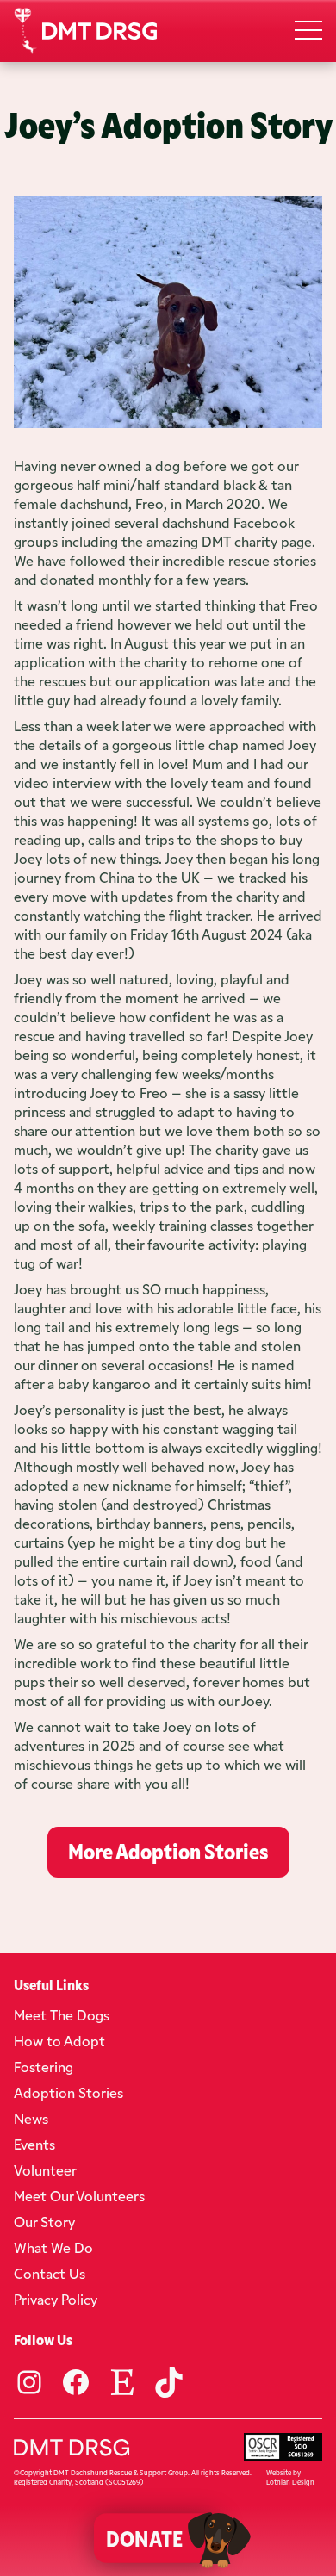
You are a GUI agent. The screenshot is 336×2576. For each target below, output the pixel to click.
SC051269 (124, 2482)
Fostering (44, 2066)
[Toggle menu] (308, 31)
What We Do (53, 2247)
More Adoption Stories (168, 1850)
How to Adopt (59, 2040)
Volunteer (45, 2169)
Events (34, 2144)
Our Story (44, 2221)
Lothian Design (290, 2482)
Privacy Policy (56, 2299)
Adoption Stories (68, 2092)
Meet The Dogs (62, 2014)
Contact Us (50, 2273)
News (31, 2118)
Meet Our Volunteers (79, 2195)
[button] (156, 2538)
